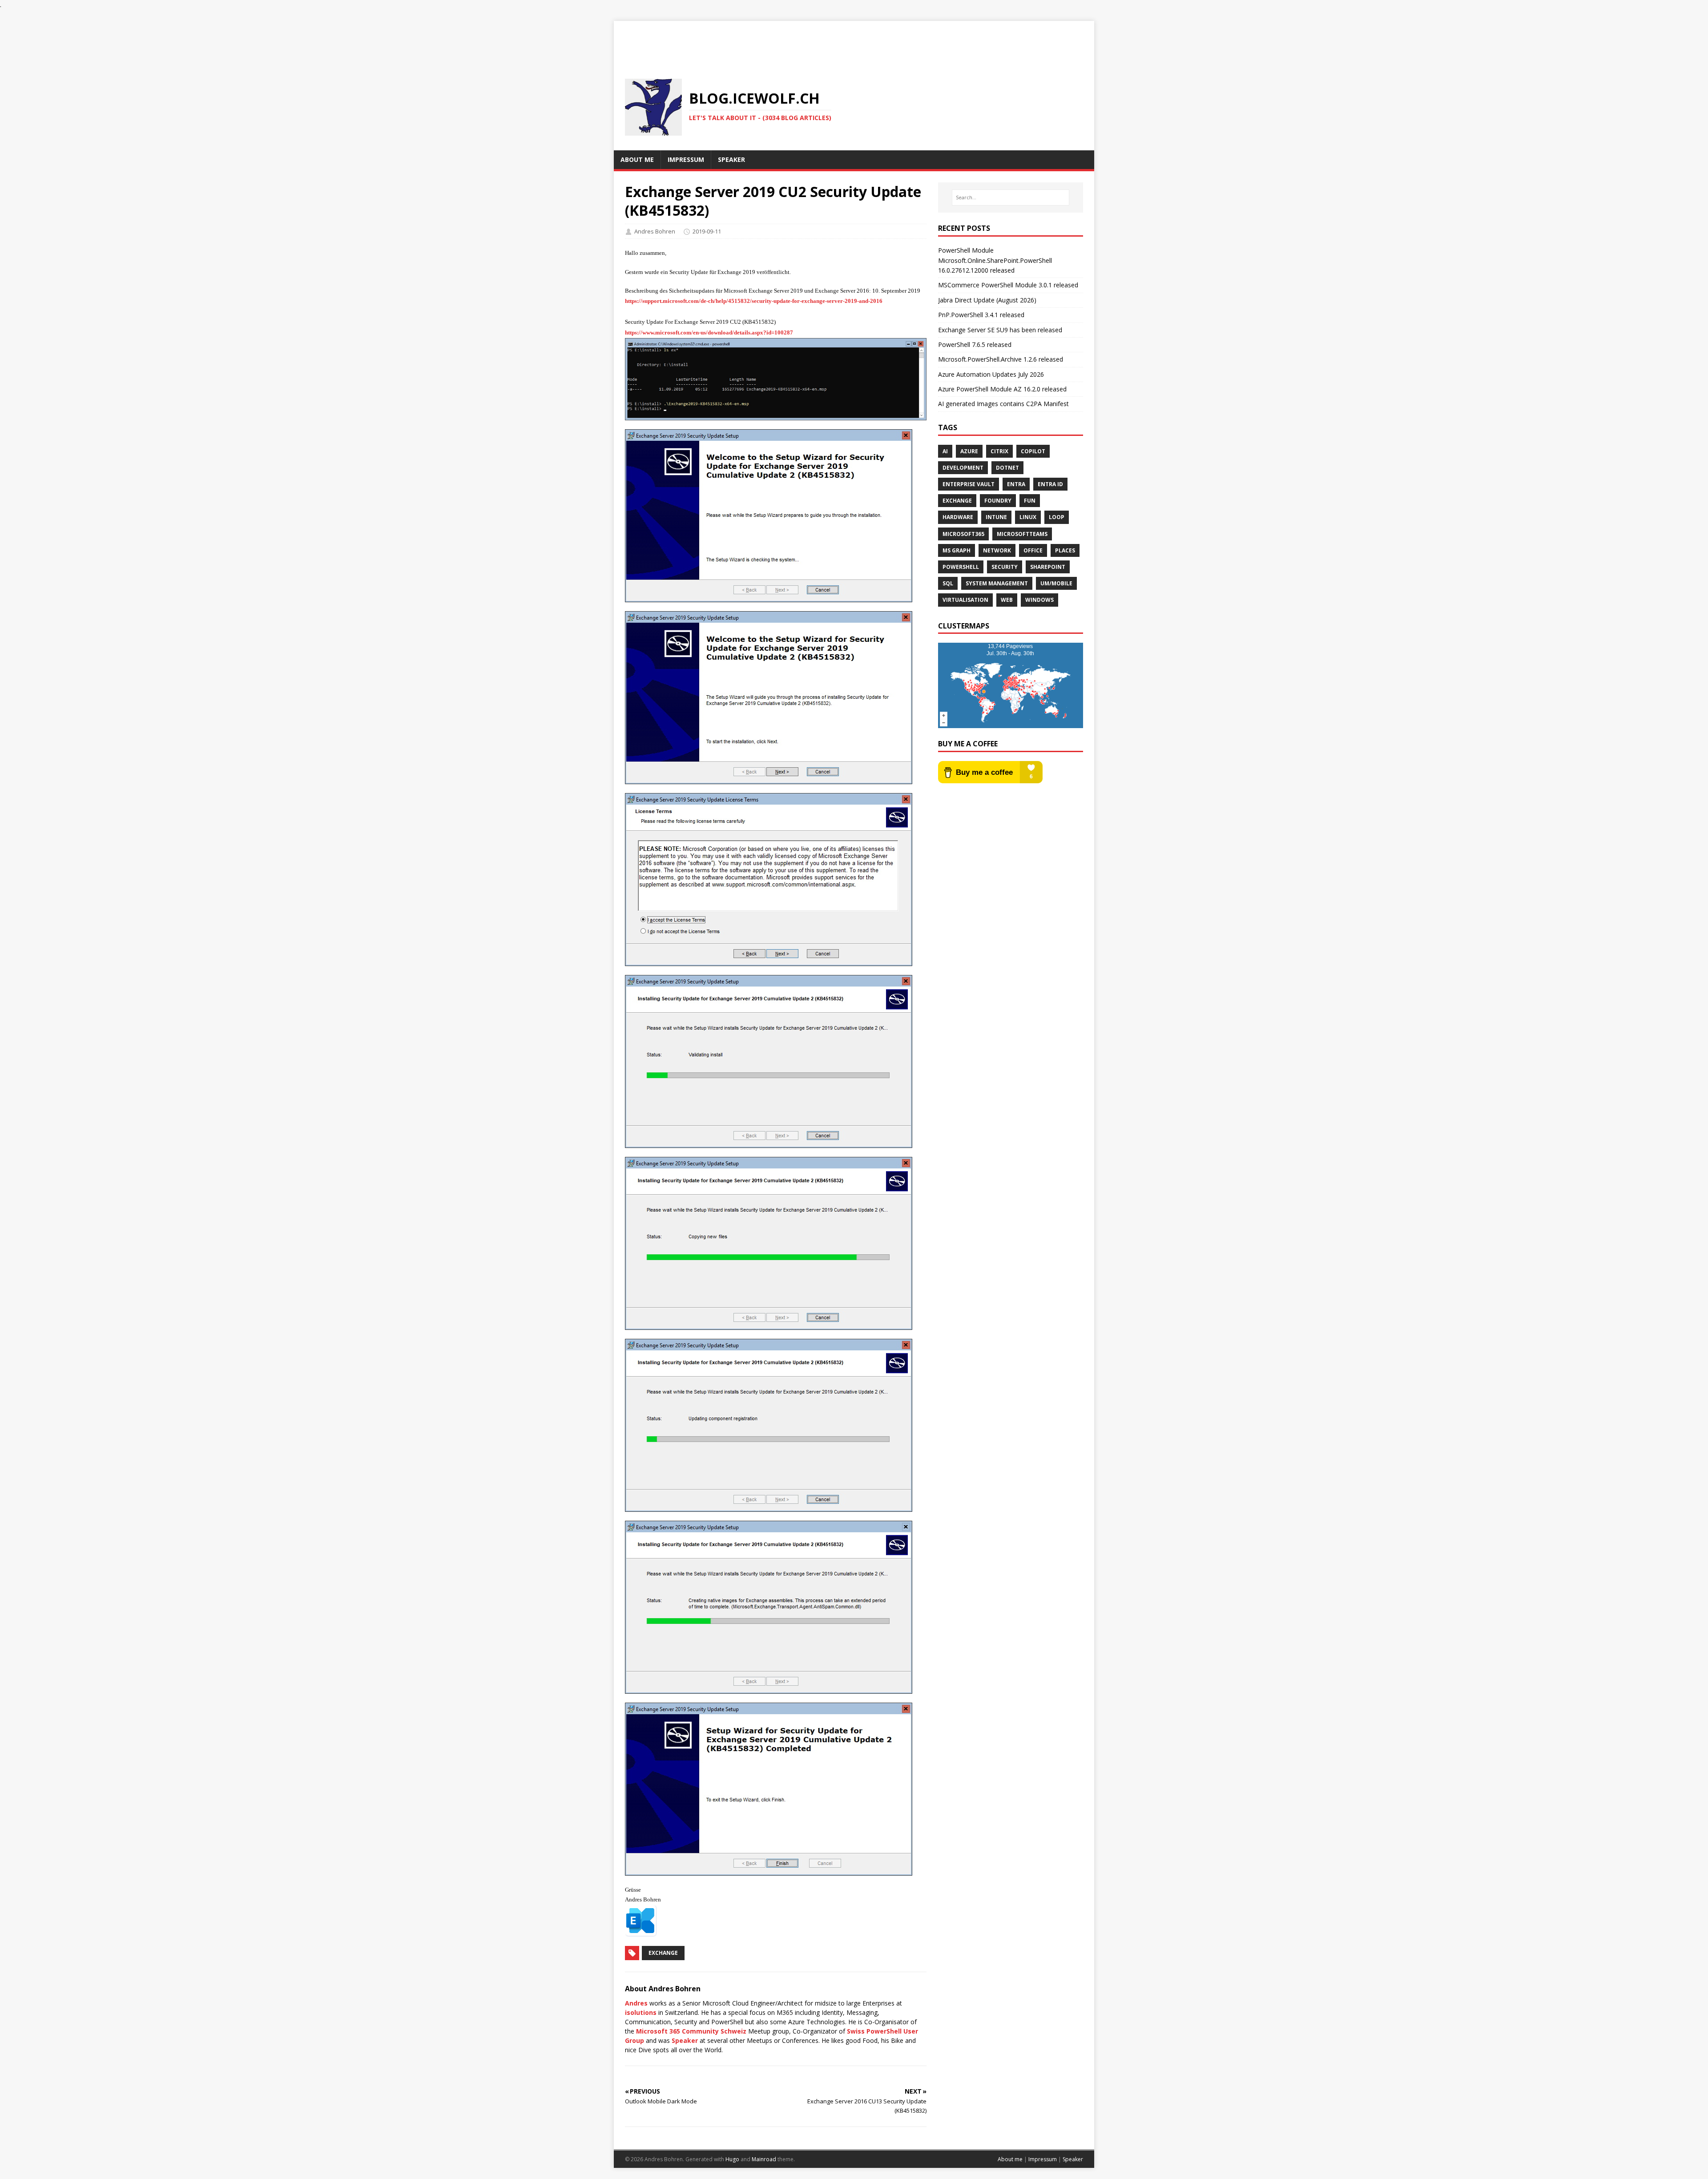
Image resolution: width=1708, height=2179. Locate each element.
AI (945, 451)
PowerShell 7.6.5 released (975, 344)
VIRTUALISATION (965, 600)
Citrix (999, 451)
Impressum (1043, 2159)
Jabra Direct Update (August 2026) (987, 300)
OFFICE (1033, 550)
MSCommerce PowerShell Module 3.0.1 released (1008, 285)
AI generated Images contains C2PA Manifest (1003, 404)
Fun (1030, 501)
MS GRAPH (957, 550)
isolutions (641, 2012)
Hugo (732, 2159)
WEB (1007, 600)
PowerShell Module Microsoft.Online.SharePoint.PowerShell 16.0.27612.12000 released (995, 260)
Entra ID (1050, 484)
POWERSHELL (961, 567)
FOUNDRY (998, 501)
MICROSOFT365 (963, 534)
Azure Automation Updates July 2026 (991, 374)
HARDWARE (958, 517)
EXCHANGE (957, 501)
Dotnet (1007, 468)
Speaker (685, 2040)
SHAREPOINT (1048, 567)
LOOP (1057, 517)
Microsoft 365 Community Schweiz (691, 2031)
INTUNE (996, 517)
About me (1010, 2159)
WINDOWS (1039, 600)
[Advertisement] (854, 41)
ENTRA (1016, 484)
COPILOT (1033, 451)
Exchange (663, 1953)
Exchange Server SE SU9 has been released (1000, 330)
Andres (636, 2003)
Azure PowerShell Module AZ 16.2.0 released (1002, 389)
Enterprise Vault (969, 484)
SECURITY (1005, 567)
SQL (948, 583)
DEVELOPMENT (963, 468)
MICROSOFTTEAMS (1022, 534)
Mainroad (764, 2159)
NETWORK (997, 550)
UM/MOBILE (1056, 583)
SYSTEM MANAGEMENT (997, 583)
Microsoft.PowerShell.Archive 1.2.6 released (1001, 359)
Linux (1028, 517)
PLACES (1065, 550)
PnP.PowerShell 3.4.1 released (981, 315)
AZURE (969, 451)
